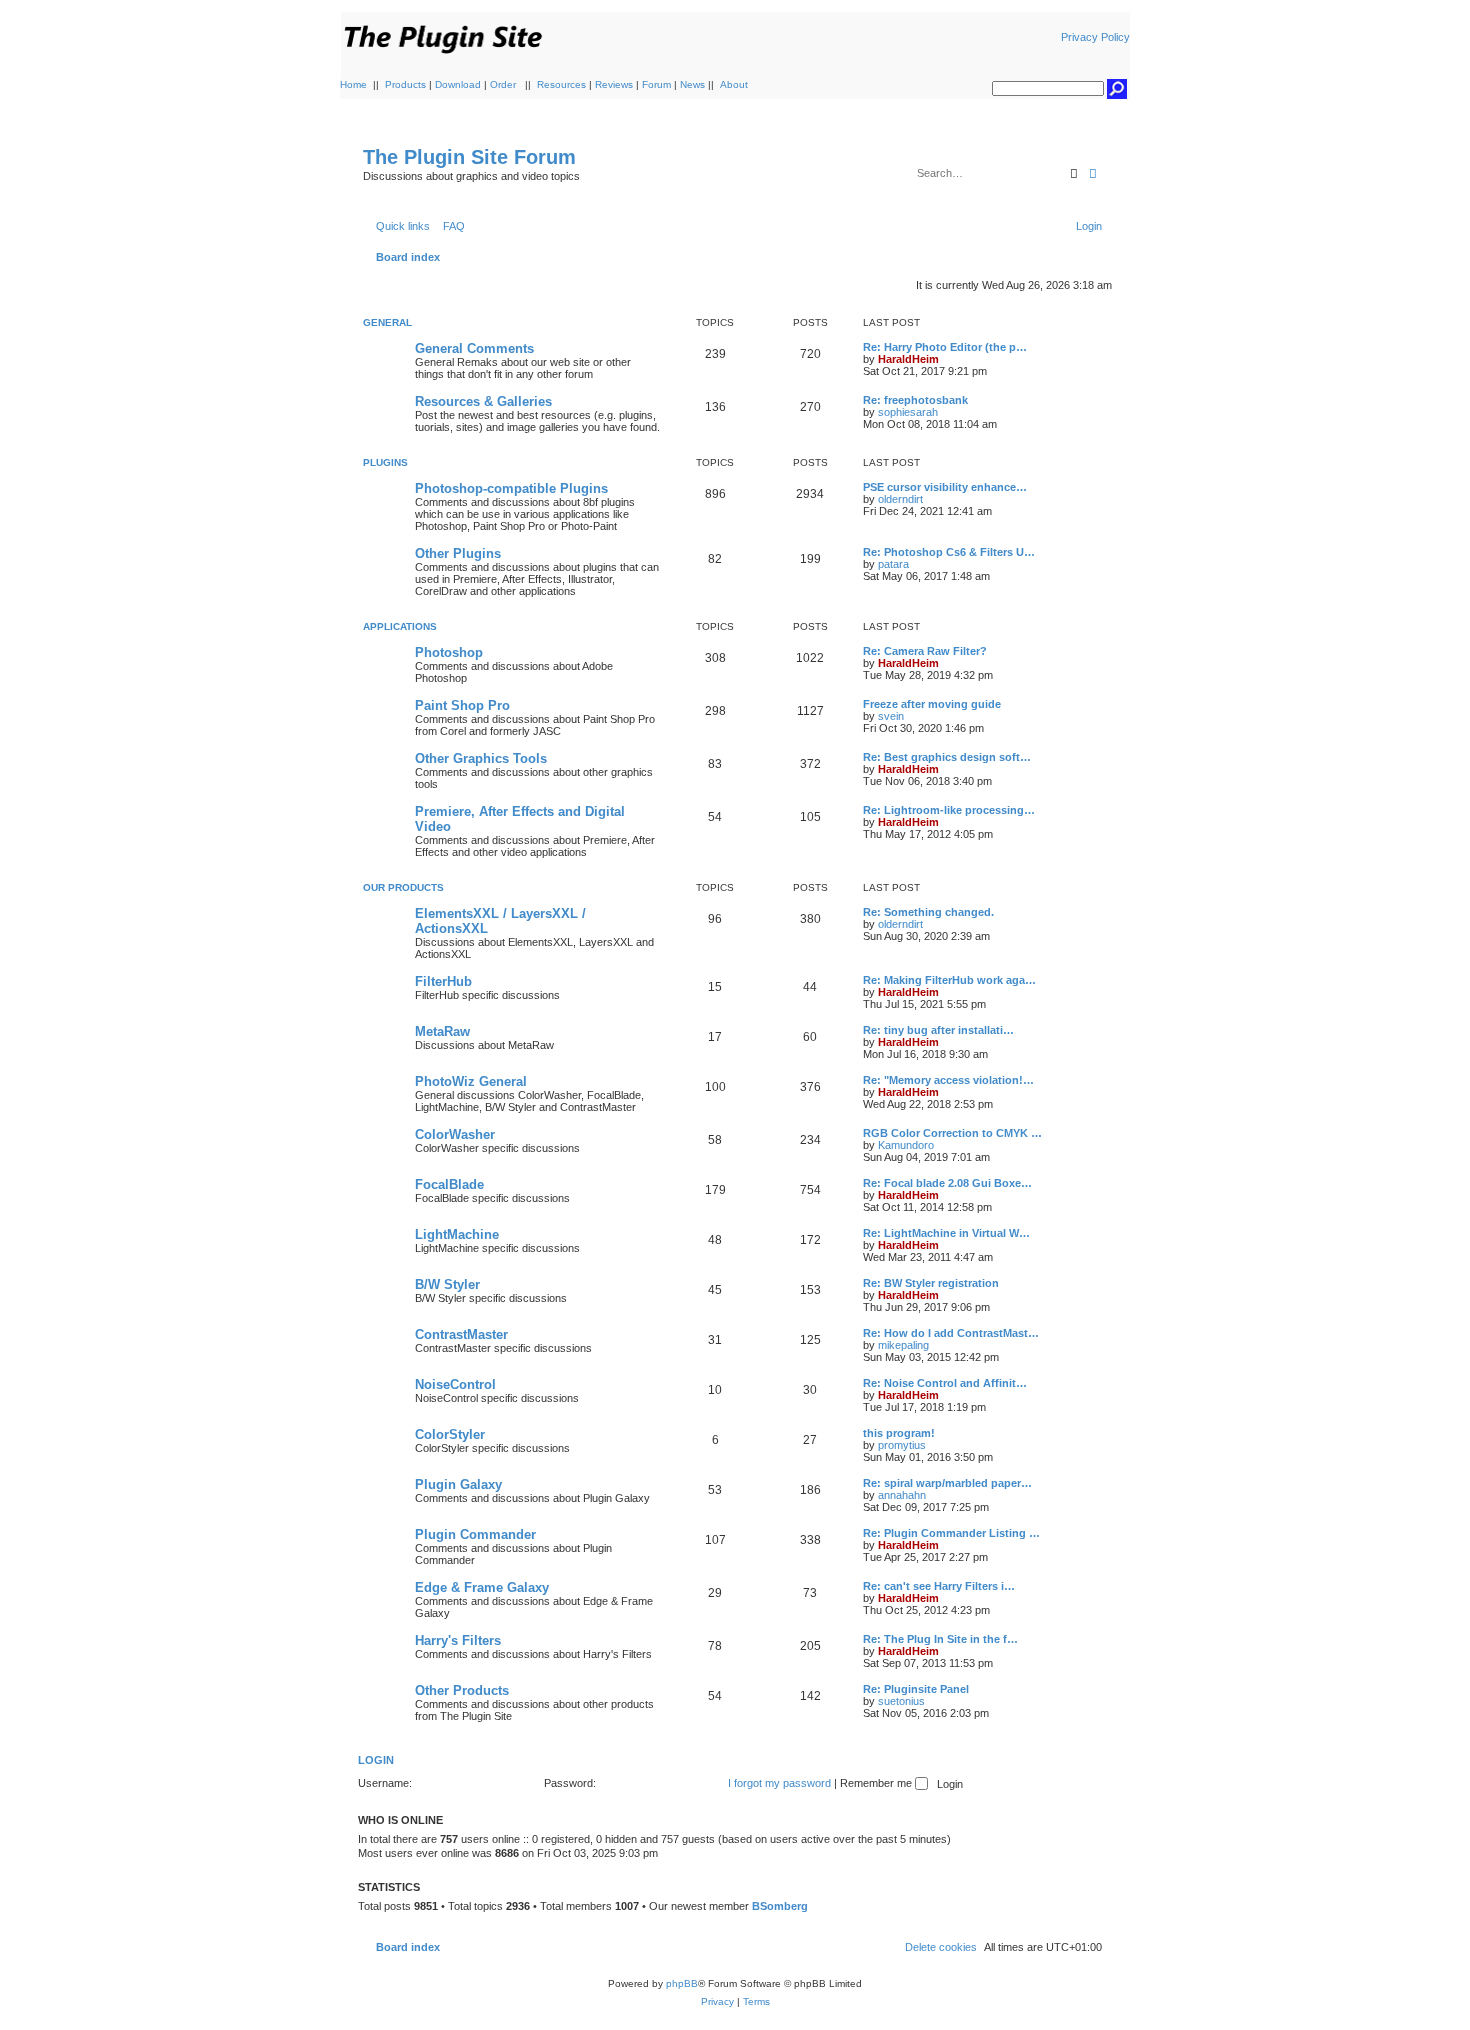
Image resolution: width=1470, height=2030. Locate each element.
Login (376, 1760)
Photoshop (449, 652)
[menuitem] (450, 226)
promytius (902, 1445)
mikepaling (903, 1345)
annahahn (902, 1495)
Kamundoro (906, 1145)
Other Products (462, 1690)
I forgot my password (779, 1783)
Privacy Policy (1095, 37)
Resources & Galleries (483, 401)
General (387, 322)
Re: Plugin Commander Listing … (951, 1533)
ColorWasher (455, 1134)
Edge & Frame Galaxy (482, 1587)
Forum (656, 84)
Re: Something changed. (928, 912)
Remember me (877, 1783)
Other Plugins (458, 553)
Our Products (403, 887)
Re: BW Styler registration (931, 1283)
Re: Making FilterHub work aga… (949, 980)
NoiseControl (455, 1384)
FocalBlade (449, 1184)
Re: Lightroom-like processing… (949, 810)
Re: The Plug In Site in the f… (940, 1639)
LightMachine (457, 1234)
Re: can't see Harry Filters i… (939, 1586)
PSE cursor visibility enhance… (945, 487)
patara (893, 564)
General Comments (474, 348)
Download (458, 84)
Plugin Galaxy (458, 1484)
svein (891, 716)
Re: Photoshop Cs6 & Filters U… (949, 552)
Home (353, 84)
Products (405, 84)
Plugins (385, 462)
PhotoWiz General (471, 1081)
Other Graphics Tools (481, 758)
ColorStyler (450, 1434)
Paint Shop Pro (462, 705)
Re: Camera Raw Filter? (925, 651)
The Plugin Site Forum (469, 157)
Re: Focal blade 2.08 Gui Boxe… (947, 1183)
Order (503, 84)
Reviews (614, 84)
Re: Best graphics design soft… (947, 757)
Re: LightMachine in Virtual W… (946, 1233)
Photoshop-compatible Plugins (511, 488)
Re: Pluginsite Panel (916, 1689)
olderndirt (900, 499)
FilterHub (443, 981)
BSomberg (780, 1906)
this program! (899, 1433)
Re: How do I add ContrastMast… (951, 1333)
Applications (400, 626)
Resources (561, 84)
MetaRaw (442, 1031)
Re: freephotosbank (915, 400)
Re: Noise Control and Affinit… (945, 1383)
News (692, 84)
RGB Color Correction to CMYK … (952, 1133)
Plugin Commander (475, 1534)
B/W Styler (447, 1284)
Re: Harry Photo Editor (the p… (945, 347)
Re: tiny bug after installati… (938, 1030)
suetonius (901, 1701)
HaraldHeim (908, 359)
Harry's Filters (458, 1640)
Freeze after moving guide (932, 704)
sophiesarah (908, 412)
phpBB (682, 1983)
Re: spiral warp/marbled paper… (947, 1483)
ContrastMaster (461, 1334)
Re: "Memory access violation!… (948, 1080)
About (734, 84)
